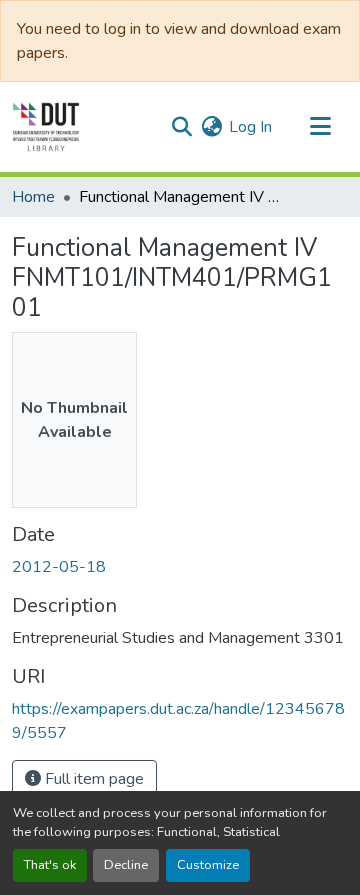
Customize (208, 865)
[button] (46, 127)
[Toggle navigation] (320, 127)
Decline (126, 865)
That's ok (50, 865)
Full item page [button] (92, 779)
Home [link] (33, 197)
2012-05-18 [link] (59, 567)
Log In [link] (250, 127)
